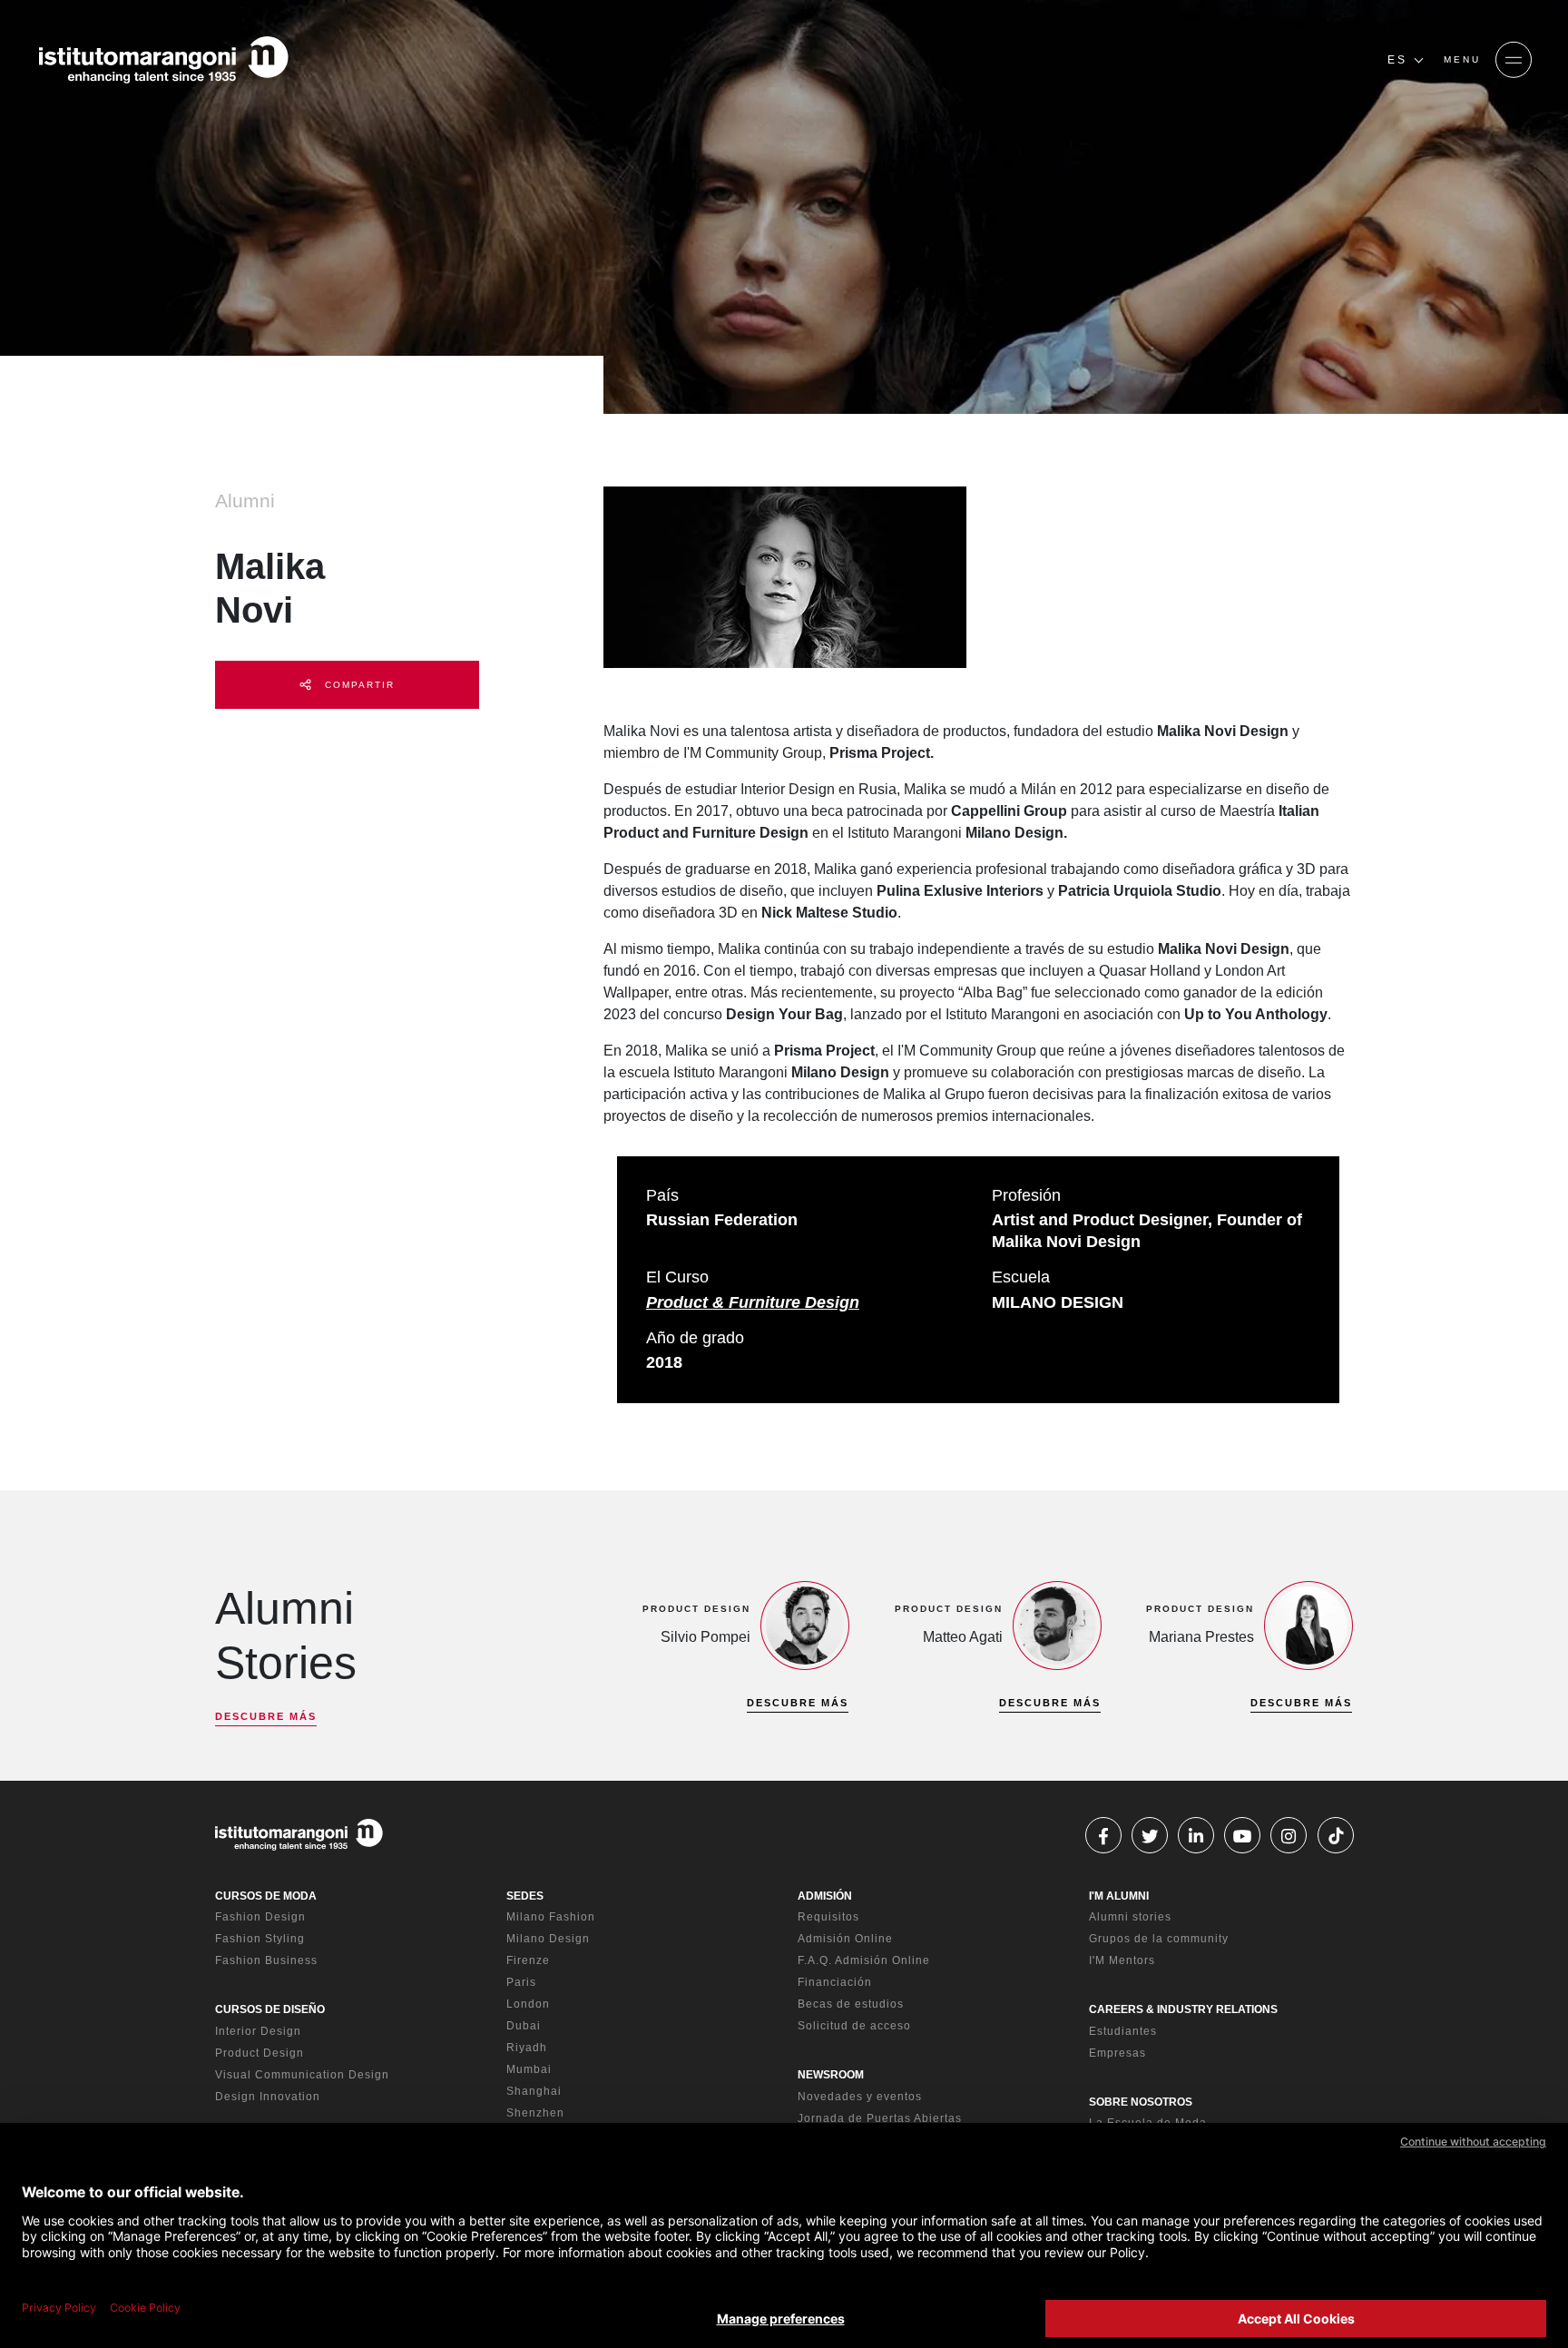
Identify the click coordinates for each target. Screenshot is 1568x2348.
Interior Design (258, 2031)
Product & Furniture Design (753, 1302)
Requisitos (828, 1917)
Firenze (528, 1960)
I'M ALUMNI (1119, 1896)
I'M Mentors (1122, 1960)
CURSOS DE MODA (266, 1896)
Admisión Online (845, 1939)
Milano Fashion (551, 1917)
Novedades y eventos (860, 2097)
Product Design (260, 2053)
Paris (521, 1982)
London (528, 2004)
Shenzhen (535, 2113)
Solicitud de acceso (854, 2026)
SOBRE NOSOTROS (1141, 2102)
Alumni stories (1130, 1917)
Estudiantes (1123, 2031)
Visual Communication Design (302, 2075)
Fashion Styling (260, 1939)
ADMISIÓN (825, 1896)
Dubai (524, 2026)
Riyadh (527, 2048)
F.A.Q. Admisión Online (864, 1960)
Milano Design (548, 1939)
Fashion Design (260, 1917)
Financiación (835, 1982)
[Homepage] (163, 60)
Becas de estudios (851, 2004)
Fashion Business (266, 1960)
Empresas (1117, 2053)
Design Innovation (268, 2097)
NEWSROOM (831, 2075)
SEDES (525, 1896)
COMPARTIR (358, 685)
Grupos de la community (1159, 1939)
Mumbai (529, 2069)
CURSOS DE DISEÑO (270, 2009)
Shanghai (534, 2091)
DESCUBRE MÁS (266, 1716)
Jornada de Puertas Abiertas (880, 2118)
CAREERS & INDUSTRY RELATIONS (1183, 2009)
